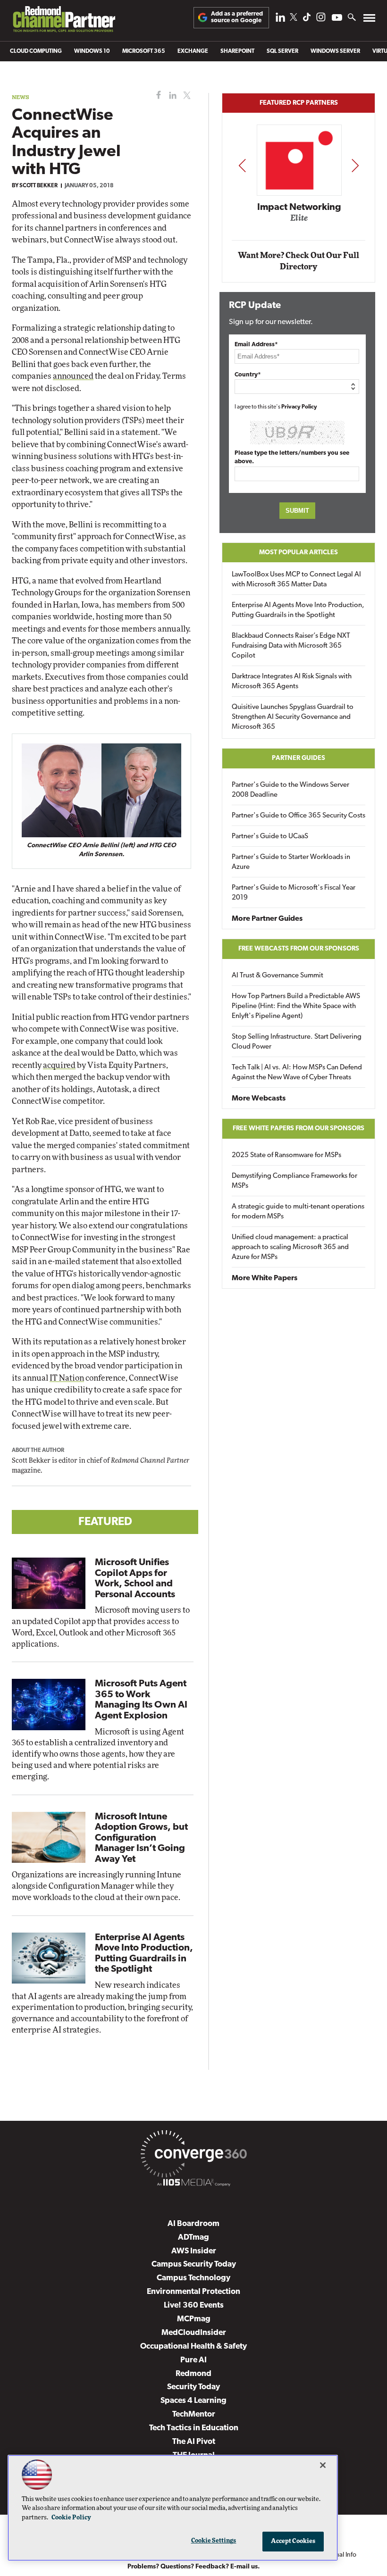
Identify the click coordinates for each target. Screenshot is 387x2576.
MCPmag (194, 2319)
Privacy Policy (299, 407)
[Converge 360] (193, 2156)
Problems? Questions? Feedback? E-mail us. (194, 2567)
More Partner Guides (267, 919)
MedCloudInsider (194, 2333)
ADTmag (193, 2238)
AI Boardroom (193, 2224)
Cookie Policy (71, 2518)
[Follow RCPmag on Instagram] (321, 20)
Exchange (193, 51)
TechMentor (194, 2414)
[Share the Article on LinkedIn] (171, 96)
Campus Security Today (194, 2264)
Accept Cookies (293, 2541)
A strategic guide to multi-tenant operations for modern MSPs (298, 1212)
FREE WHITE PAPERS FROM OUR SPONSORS (299, 1129)
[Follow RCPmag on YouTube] (337, 19)
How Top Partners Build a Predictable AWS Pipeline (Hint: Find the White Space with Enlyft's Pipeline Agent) (296, 1006)
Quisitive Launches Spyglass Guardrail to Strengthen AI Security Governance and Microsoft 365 (293, 717)
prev (242, 165)
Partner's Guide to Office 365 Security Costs (299, 816)
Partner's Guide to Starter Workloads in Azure (291, 862)
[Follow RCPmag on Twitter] (294, 19)
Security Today (193, 2387)
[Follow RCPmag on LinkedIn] (280, 20)
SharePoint (237, 51)
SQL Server (282, 51)
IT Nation (67, 1378)
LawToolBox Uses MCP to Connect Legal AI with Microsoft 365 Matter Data (296, 580)
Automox (299, 221)
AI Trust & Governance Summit (278, 976)
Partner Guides (299, 758)
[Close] (323, 2465)
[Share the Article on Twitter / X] (186, 96)
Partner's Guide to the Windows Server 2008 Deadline (290, 790)
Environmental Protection (193, 2292)
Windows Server (335, 51)
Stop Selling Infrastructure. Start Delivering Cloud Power (297, 1042)
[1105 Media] (193, 2184)
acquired (59, 1065)
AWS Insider (194, 2251)
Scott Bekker (38, 186)
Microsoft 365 (144, 51)
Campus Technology (193, 2278)
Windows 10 (92, 51)
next (355, 165)
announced (73, 376)
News (21, 97)
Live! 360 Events (194, 2305)
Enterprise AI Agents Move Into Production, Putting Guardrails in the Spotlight (298, 610)
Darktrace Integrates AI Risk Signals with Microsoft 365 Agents (292, 682)
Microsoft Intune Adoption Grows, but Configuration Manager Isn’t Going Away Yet (141, 1838)
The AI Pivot (194, 2442)
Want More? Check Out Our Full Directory (299, 261)
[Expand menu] (369, 20)
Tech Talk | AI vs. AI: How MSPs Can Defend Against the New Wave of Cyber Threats (297, 1073)
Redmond (193, 2374)
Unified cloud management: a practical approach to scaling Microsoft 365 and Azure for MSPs (290, 1247)
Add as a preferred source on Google (237, 17)
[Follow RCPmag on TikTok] (307, 20)
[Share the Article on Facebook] (156, 96)
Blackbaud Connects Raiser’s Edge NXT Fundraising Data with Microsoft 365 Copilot (291, 646)
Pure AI (193, 2360)
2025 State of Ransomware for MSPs (286, 1155)
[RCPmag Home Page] (64, 21)
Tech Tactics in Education (194, 2428)
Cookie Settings (214, 2541)
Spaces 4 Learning (193, 2401)
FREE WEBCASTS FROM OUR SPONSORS (299, 949)
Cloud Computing (36, 51)
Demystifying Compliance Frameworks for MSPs (294, 1181)
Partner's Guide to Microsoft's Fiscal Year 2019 (294, 893)
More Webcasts (259, 1099)
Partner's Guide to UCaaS (270, 837)
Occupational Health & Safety (193, 2347)
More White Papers (265, 1278)
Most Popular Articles (299, 553)
